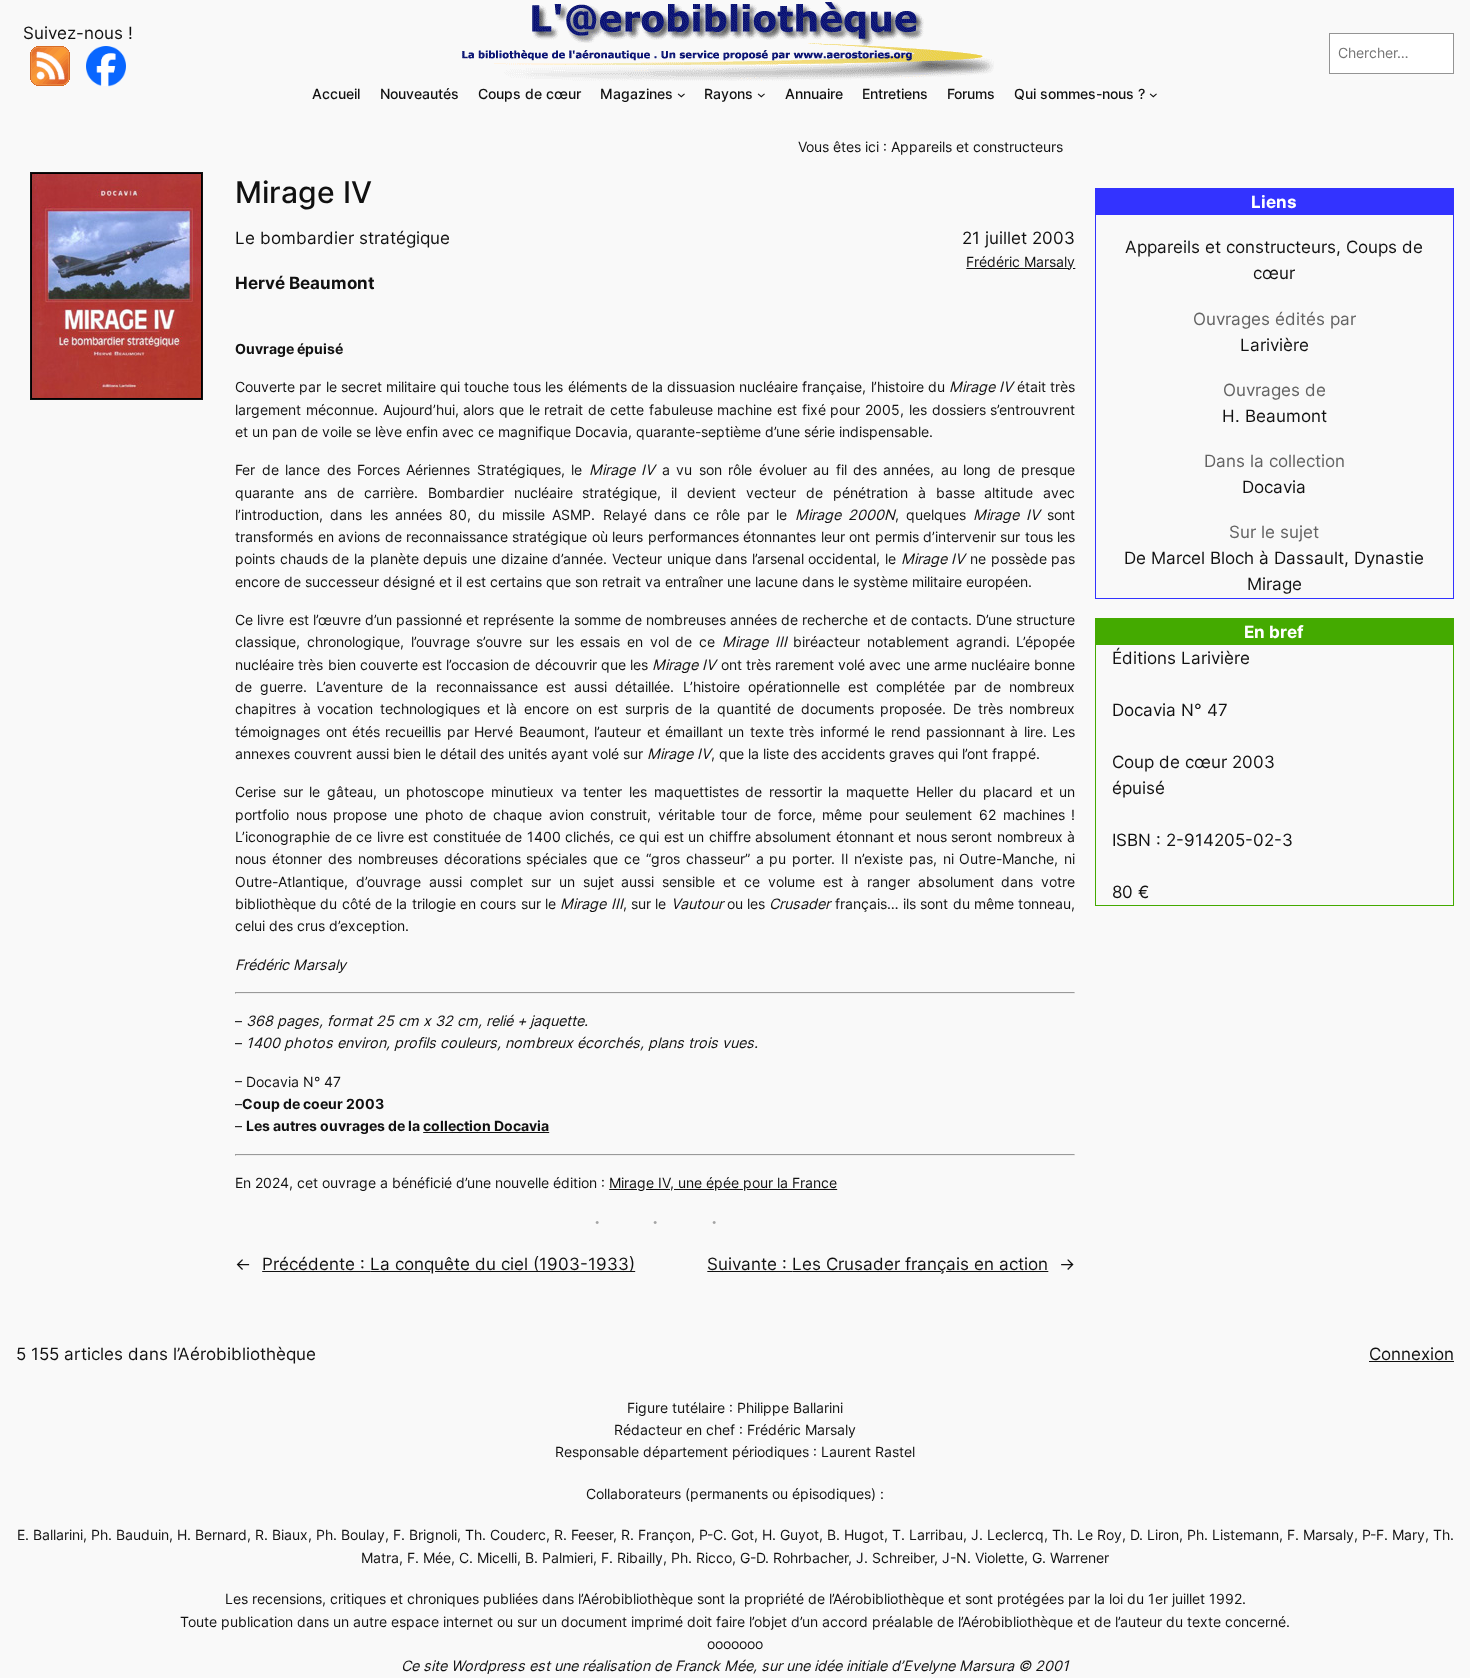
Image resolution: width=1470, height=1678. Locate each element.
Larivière (1274, 345)
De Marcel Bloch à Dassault (1234, 558)
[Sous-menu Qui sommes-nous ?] (1153, 94)
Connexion (1411, 1354)
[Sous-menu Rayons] (761, 94)
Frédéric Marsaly (1020, 261)
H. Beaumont (1274, 416)
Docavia (1274, 487)
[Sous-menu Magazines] (681, 94)
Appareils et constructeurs (977, 146)
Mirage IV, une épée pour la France (723, 1182)
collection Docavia (486, 1125)
